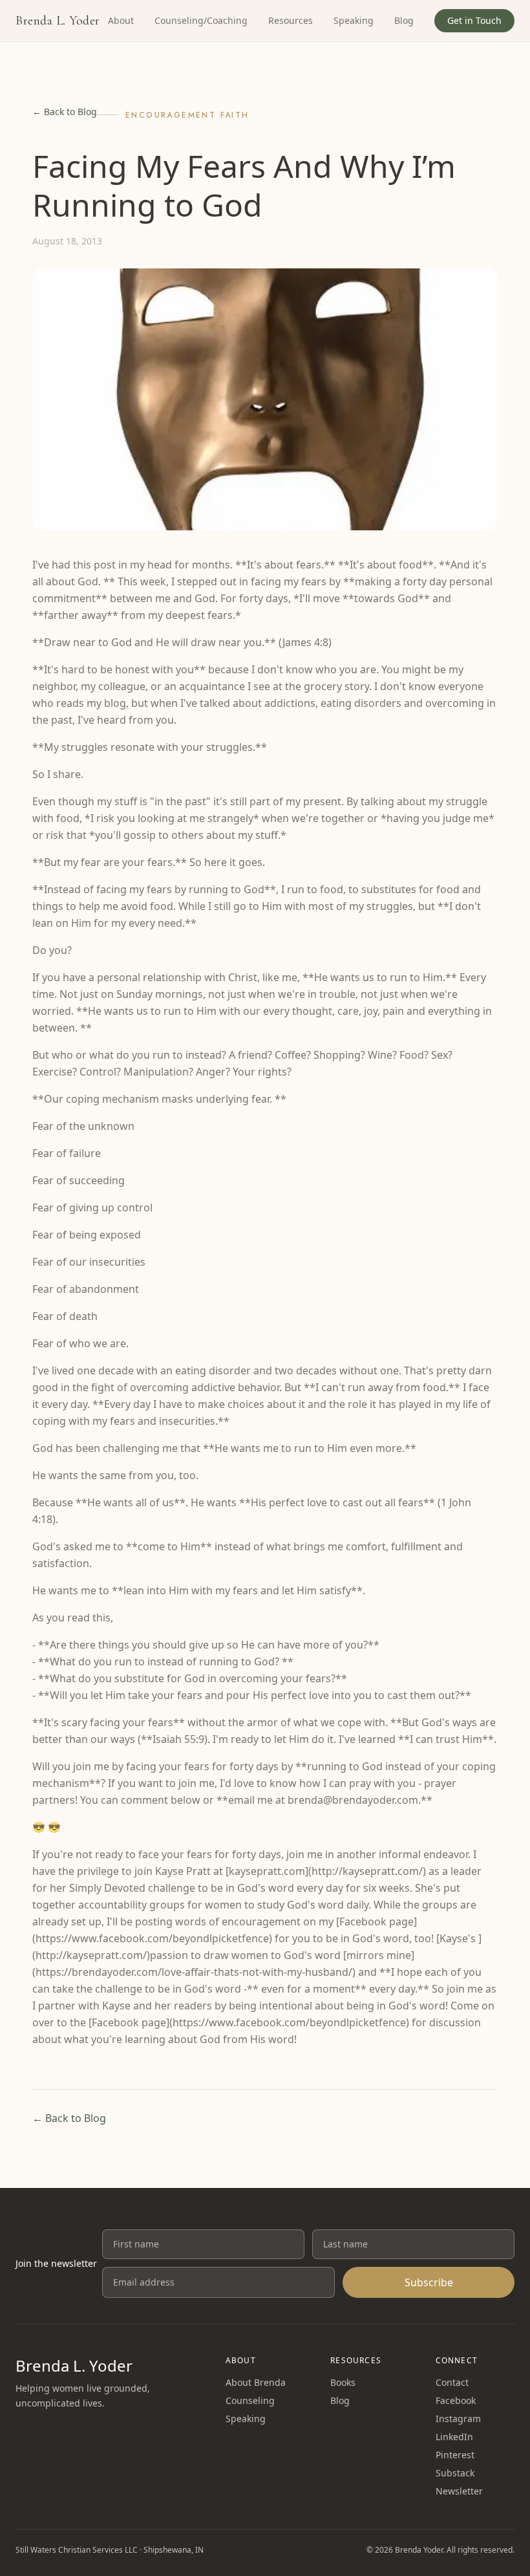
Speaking (354, 20)
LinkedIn (454, 2437)
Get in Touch (474, 20)
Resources (291, 20)
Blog (404, 20)
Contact (452, 2382)
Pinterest (455, 2455)
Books (343, 2382)
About (121, 20)
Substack (455, 2473)
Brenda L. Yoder (58, 21)
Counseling (250, 2400)
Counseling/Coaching (201, 20)
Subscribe (429, 2282)
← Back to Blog (65, 112)
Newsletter (459, 2491)
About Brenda (256, 2382)
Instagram (458, 2419)
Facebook (456, 2400)
